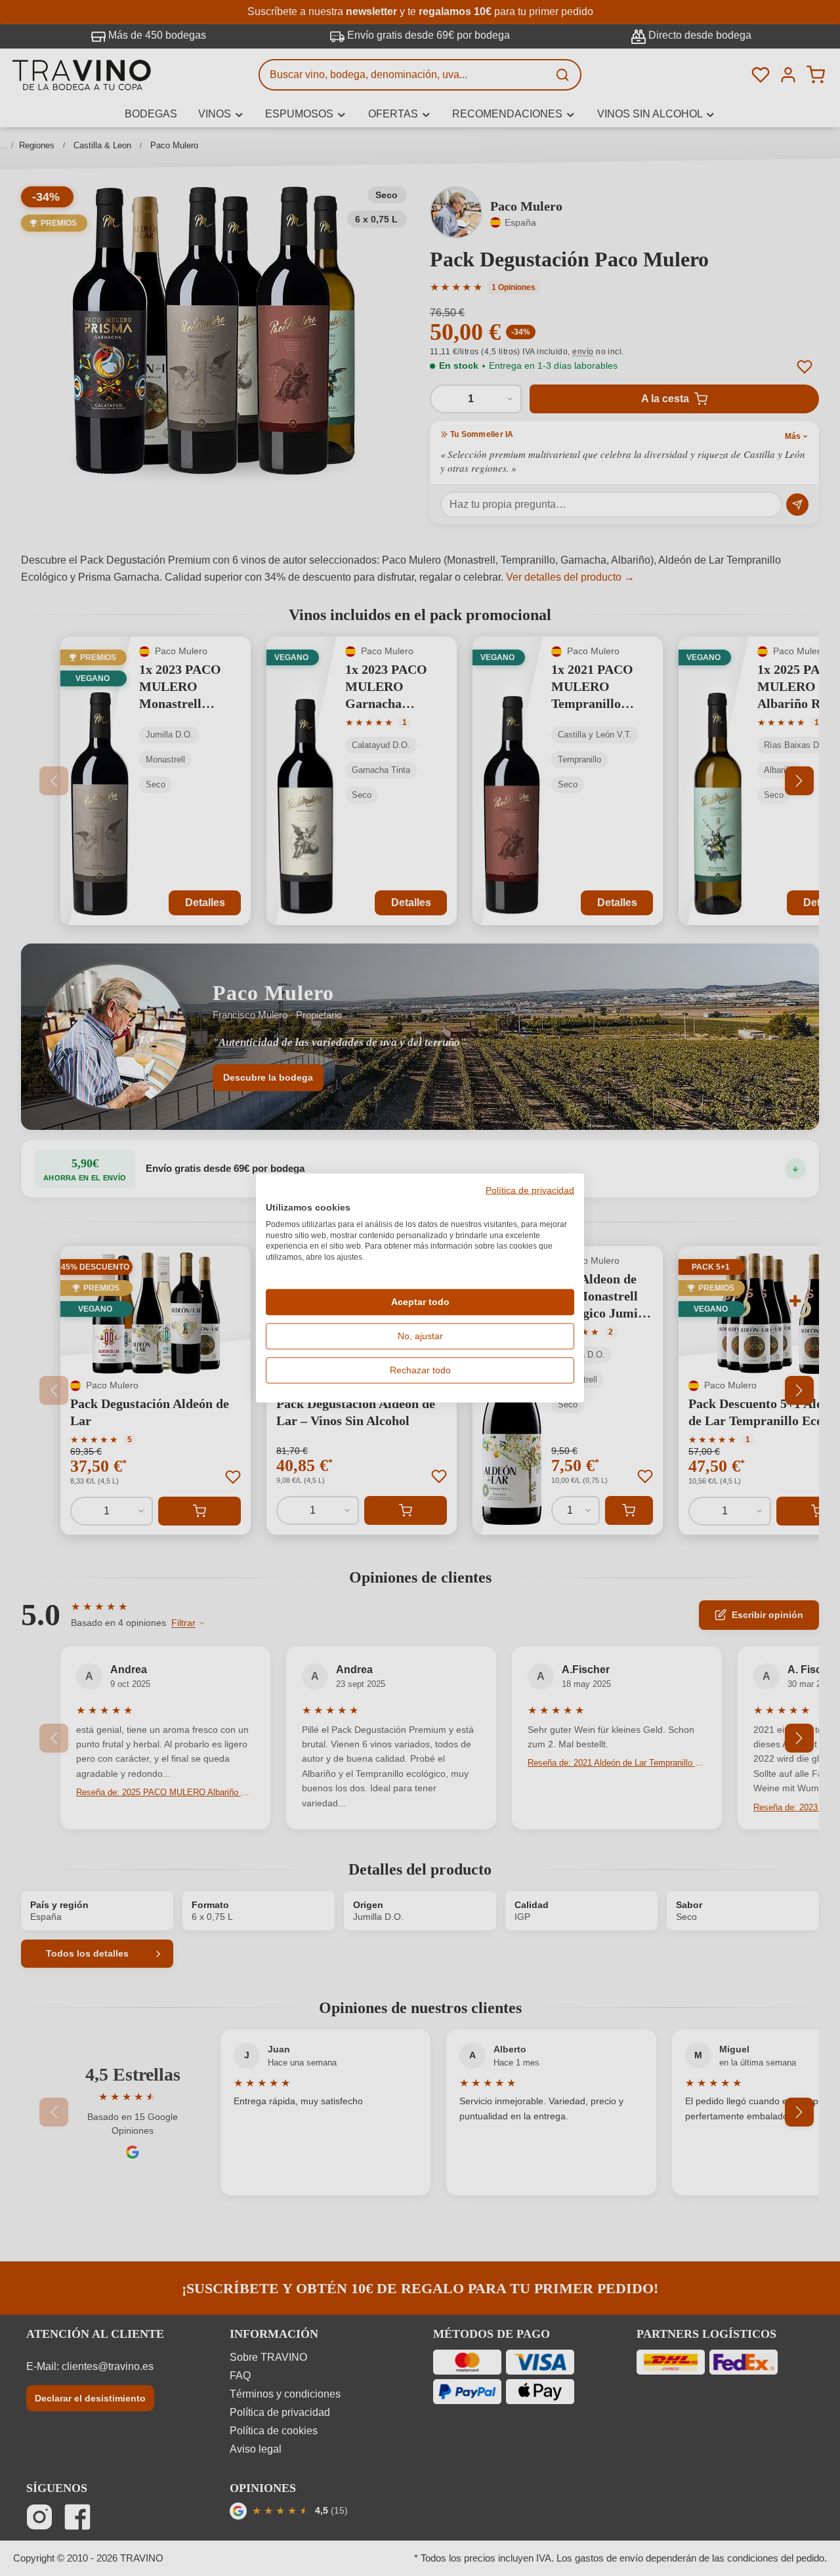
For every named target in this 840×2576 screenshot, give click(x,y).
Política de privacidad (530, 1191)
